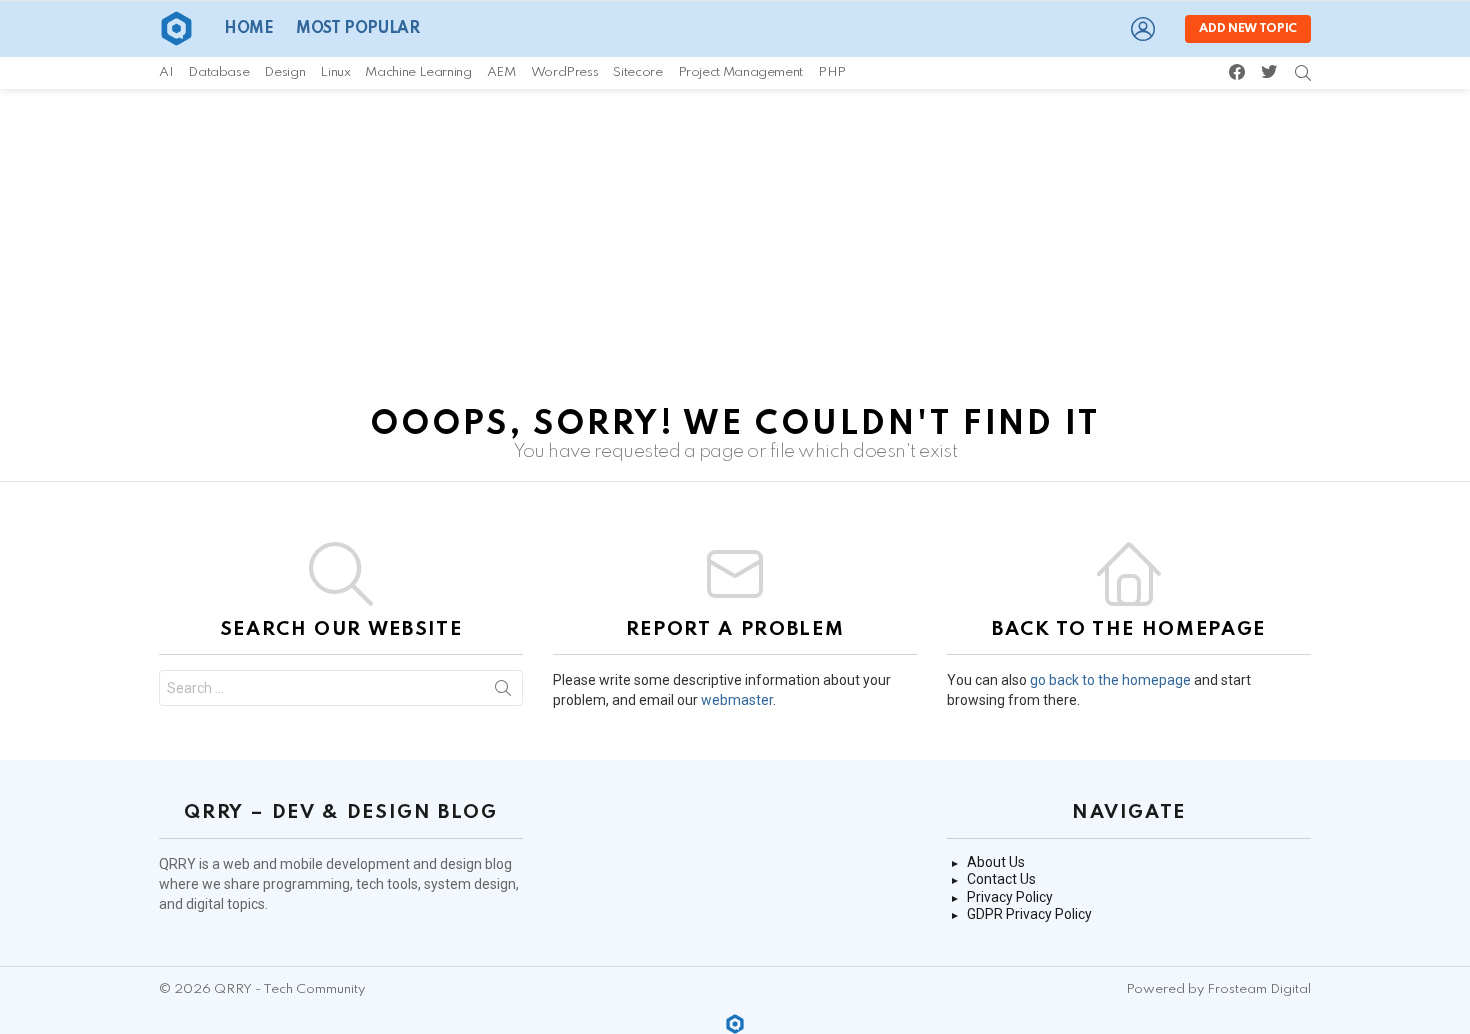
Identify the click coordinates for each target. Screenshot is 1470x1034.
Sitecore (637, 72)
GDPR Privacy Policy (1029, 914)
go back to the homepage (1110, 680)
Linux (335, 72)
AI (166, 72)
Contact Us (1001, 879)
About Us (996, 862)
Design (284, 72)
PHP (832, 72)
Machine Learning (418, 72)
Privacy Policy (1010, 897)
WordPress (565, 72)
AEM (501, 72)
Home (248, 29)
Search (503, 692)
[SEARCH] (1303, 73)
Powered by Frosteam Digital (1218, 989)
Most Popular (357, 29)
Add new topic (1248, 29)
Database (218, 72)
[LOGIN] (1143, 29)
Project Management (741, 72)
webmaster (737, 700)
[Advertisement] (735, 239)
